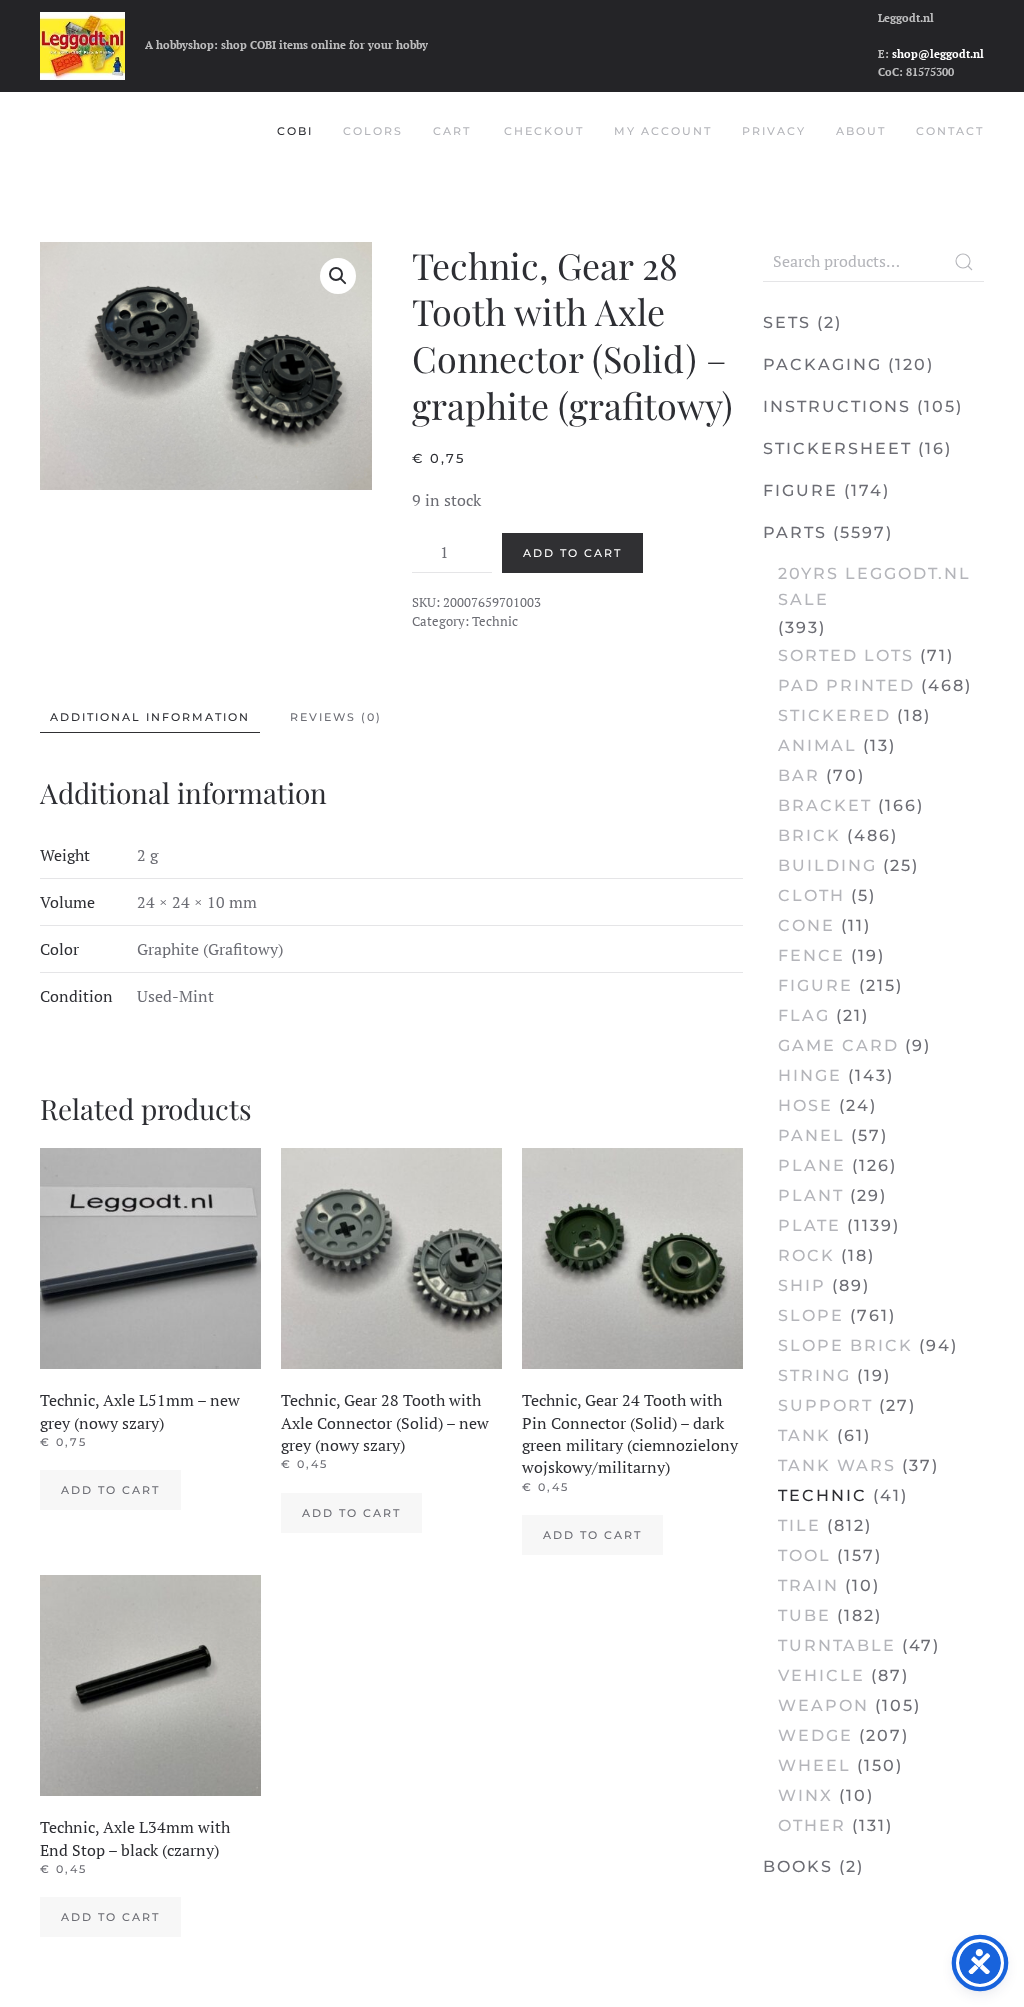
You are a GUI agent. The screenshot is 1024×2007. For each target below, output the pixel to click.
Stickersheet (837, 448)
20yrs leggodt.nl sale (874, 586)
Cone (806, 925)
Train (808, 1585)
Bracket (825, 805)
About (861, 131)
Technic (495, 621)
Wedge (815, 1735)
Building (827, 865)
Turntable (837, 1645)
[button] (338, 276)
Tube (804, 1615)
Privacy (774, 131)
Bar (799, 775)
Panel (811, 1135)
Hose (805, 1105)
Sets (787, 322)
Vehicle (821, 1675)
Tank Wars (837, 1465)
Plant (811, 1195)
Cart (452, 131)
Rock (806, 1255)
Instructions (837, 406)
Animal (817, 745)
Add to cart (572, 553)
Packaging (822, 364)
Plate (809, 1225)
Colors (373, 131)
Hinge (810, 1075)
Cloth (811, 895)
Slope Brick (845, 1345)
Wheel (814, 1765)
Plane (812, 1165)
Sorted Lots (846, 655)
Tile (799, 1525)
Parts (795, 532)
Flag (804, 1015)
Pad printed (846, 685)
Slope (811, 1315)
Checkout (544, 131)
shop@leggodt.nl (938, 54)
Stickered (834, 715)
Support (825, 1405)
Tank (804, 1435)
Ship (802, 1285)
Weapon (823, 1705)
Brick (809, 835)
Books (798, 1866)
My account (663, 131)
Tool (804, 1555)
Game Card (838, 1045)
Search (964, 262)
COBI (295, 131)
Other (812, 1825)
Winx (805, 1795)
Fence (811, 955)
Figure (800, 490)
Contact (950, 131)
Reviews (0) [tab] (336, 717)
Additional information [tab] (150, 717)
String (814, 1375)
